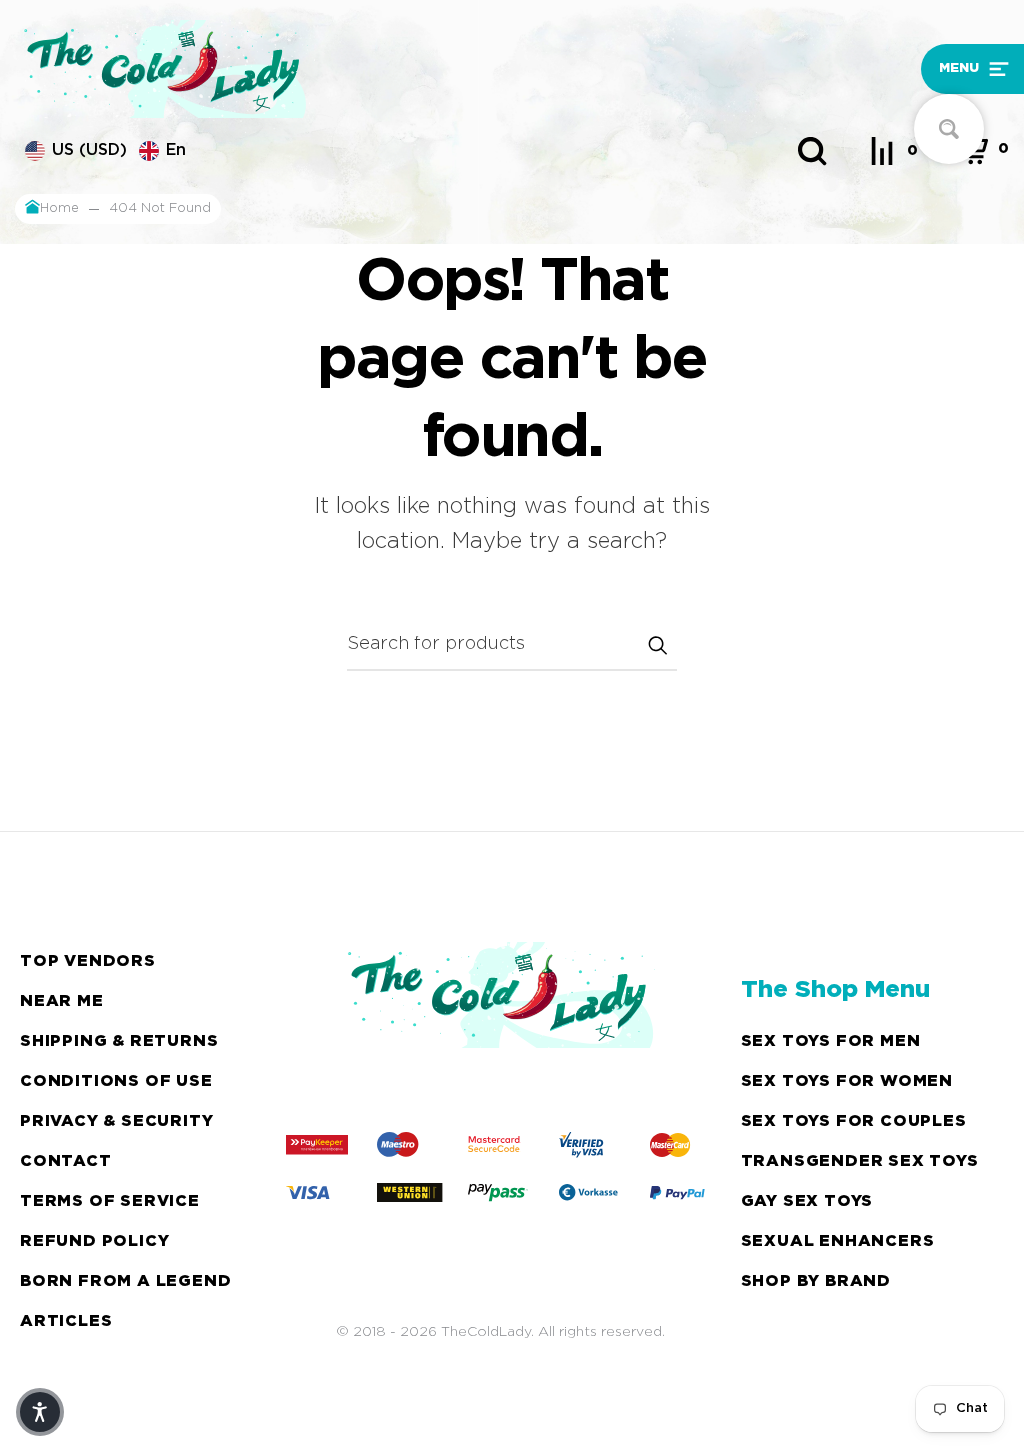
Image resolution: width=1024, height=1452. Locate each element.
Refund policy (94, 1241)
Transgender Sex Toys (860, 1161)
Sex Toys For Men (831, 1041)
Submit (657, 645)
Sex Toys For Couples (854, 1121)
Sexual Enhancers (838, 1241)
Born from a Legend (125, 1281)
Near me (62, 1001)
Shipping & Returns (119, 1041)
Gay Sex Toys (807, 1201)
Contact (66, 1161)
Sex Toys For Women (847, 1081)
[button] (888, 69)
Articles (66, 1321)
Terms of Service (110, 1201)
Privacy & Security (116, 1121)
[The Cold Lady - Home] (386, 69)
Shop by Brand (816, 1281)
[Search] (812, 151)
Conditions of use (116, 1081)
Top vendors (88, 961)
